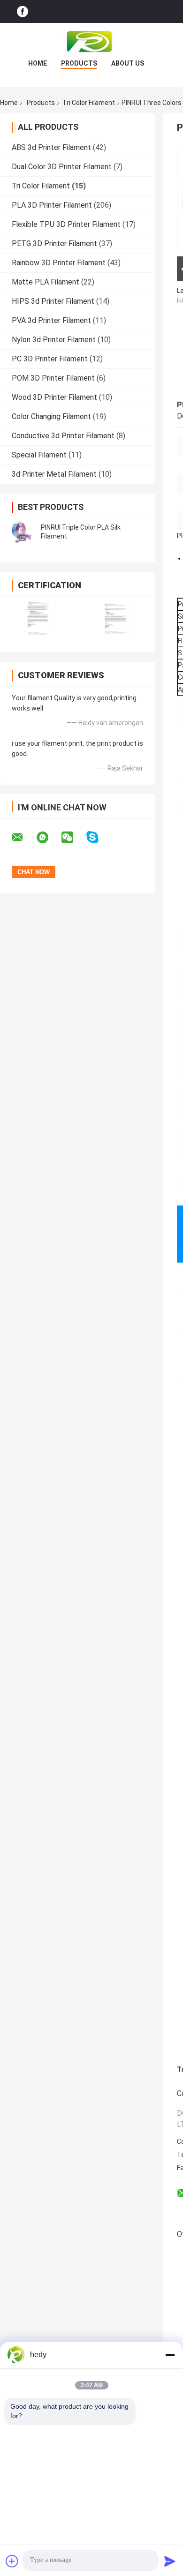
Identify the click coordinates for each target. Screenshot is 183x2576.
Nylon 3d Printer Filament (54, 340)
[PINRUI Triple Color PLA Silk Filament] (21, 532)
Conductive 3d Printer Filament (63, 436)
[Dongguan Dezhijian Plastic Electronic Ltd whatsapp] (48, 838)
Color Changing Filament (51, 416)
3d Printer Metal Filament (54, 474)
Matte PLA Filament (46, 282)
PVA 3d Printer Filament (51, 320)
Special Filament (39, 455)
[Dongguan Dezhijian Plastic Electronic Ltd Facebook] (23, 11)
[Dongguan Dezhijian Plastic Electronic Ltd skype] (98, 837)
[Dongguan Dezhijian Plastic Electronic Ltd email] (23, 838)
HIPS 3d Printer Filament (53, 301)
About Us (128, 63)
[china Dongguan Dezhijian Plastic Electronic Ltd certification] (39, 618)
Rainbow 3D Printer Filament (59, 263)
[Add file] (12, 2561)
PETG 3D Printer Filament (54, 243)
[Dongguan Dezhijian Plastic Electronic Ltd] (91, 42)
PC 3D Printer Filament (50, 359)
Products (79, 63)
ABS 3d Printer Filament (51, 147)
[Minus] (170, 2355)
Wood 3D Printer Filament (54, 397)
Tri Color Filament (89, 103)
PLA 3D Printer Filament (52, 205)
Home (38, 63)
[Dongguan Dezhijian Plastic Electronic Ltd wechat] (73, 838)
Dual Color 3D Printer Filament (62, 167)
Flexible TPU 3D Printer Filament (66, 224)
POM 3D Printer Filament (53, 378)
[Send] (170, 2561)
